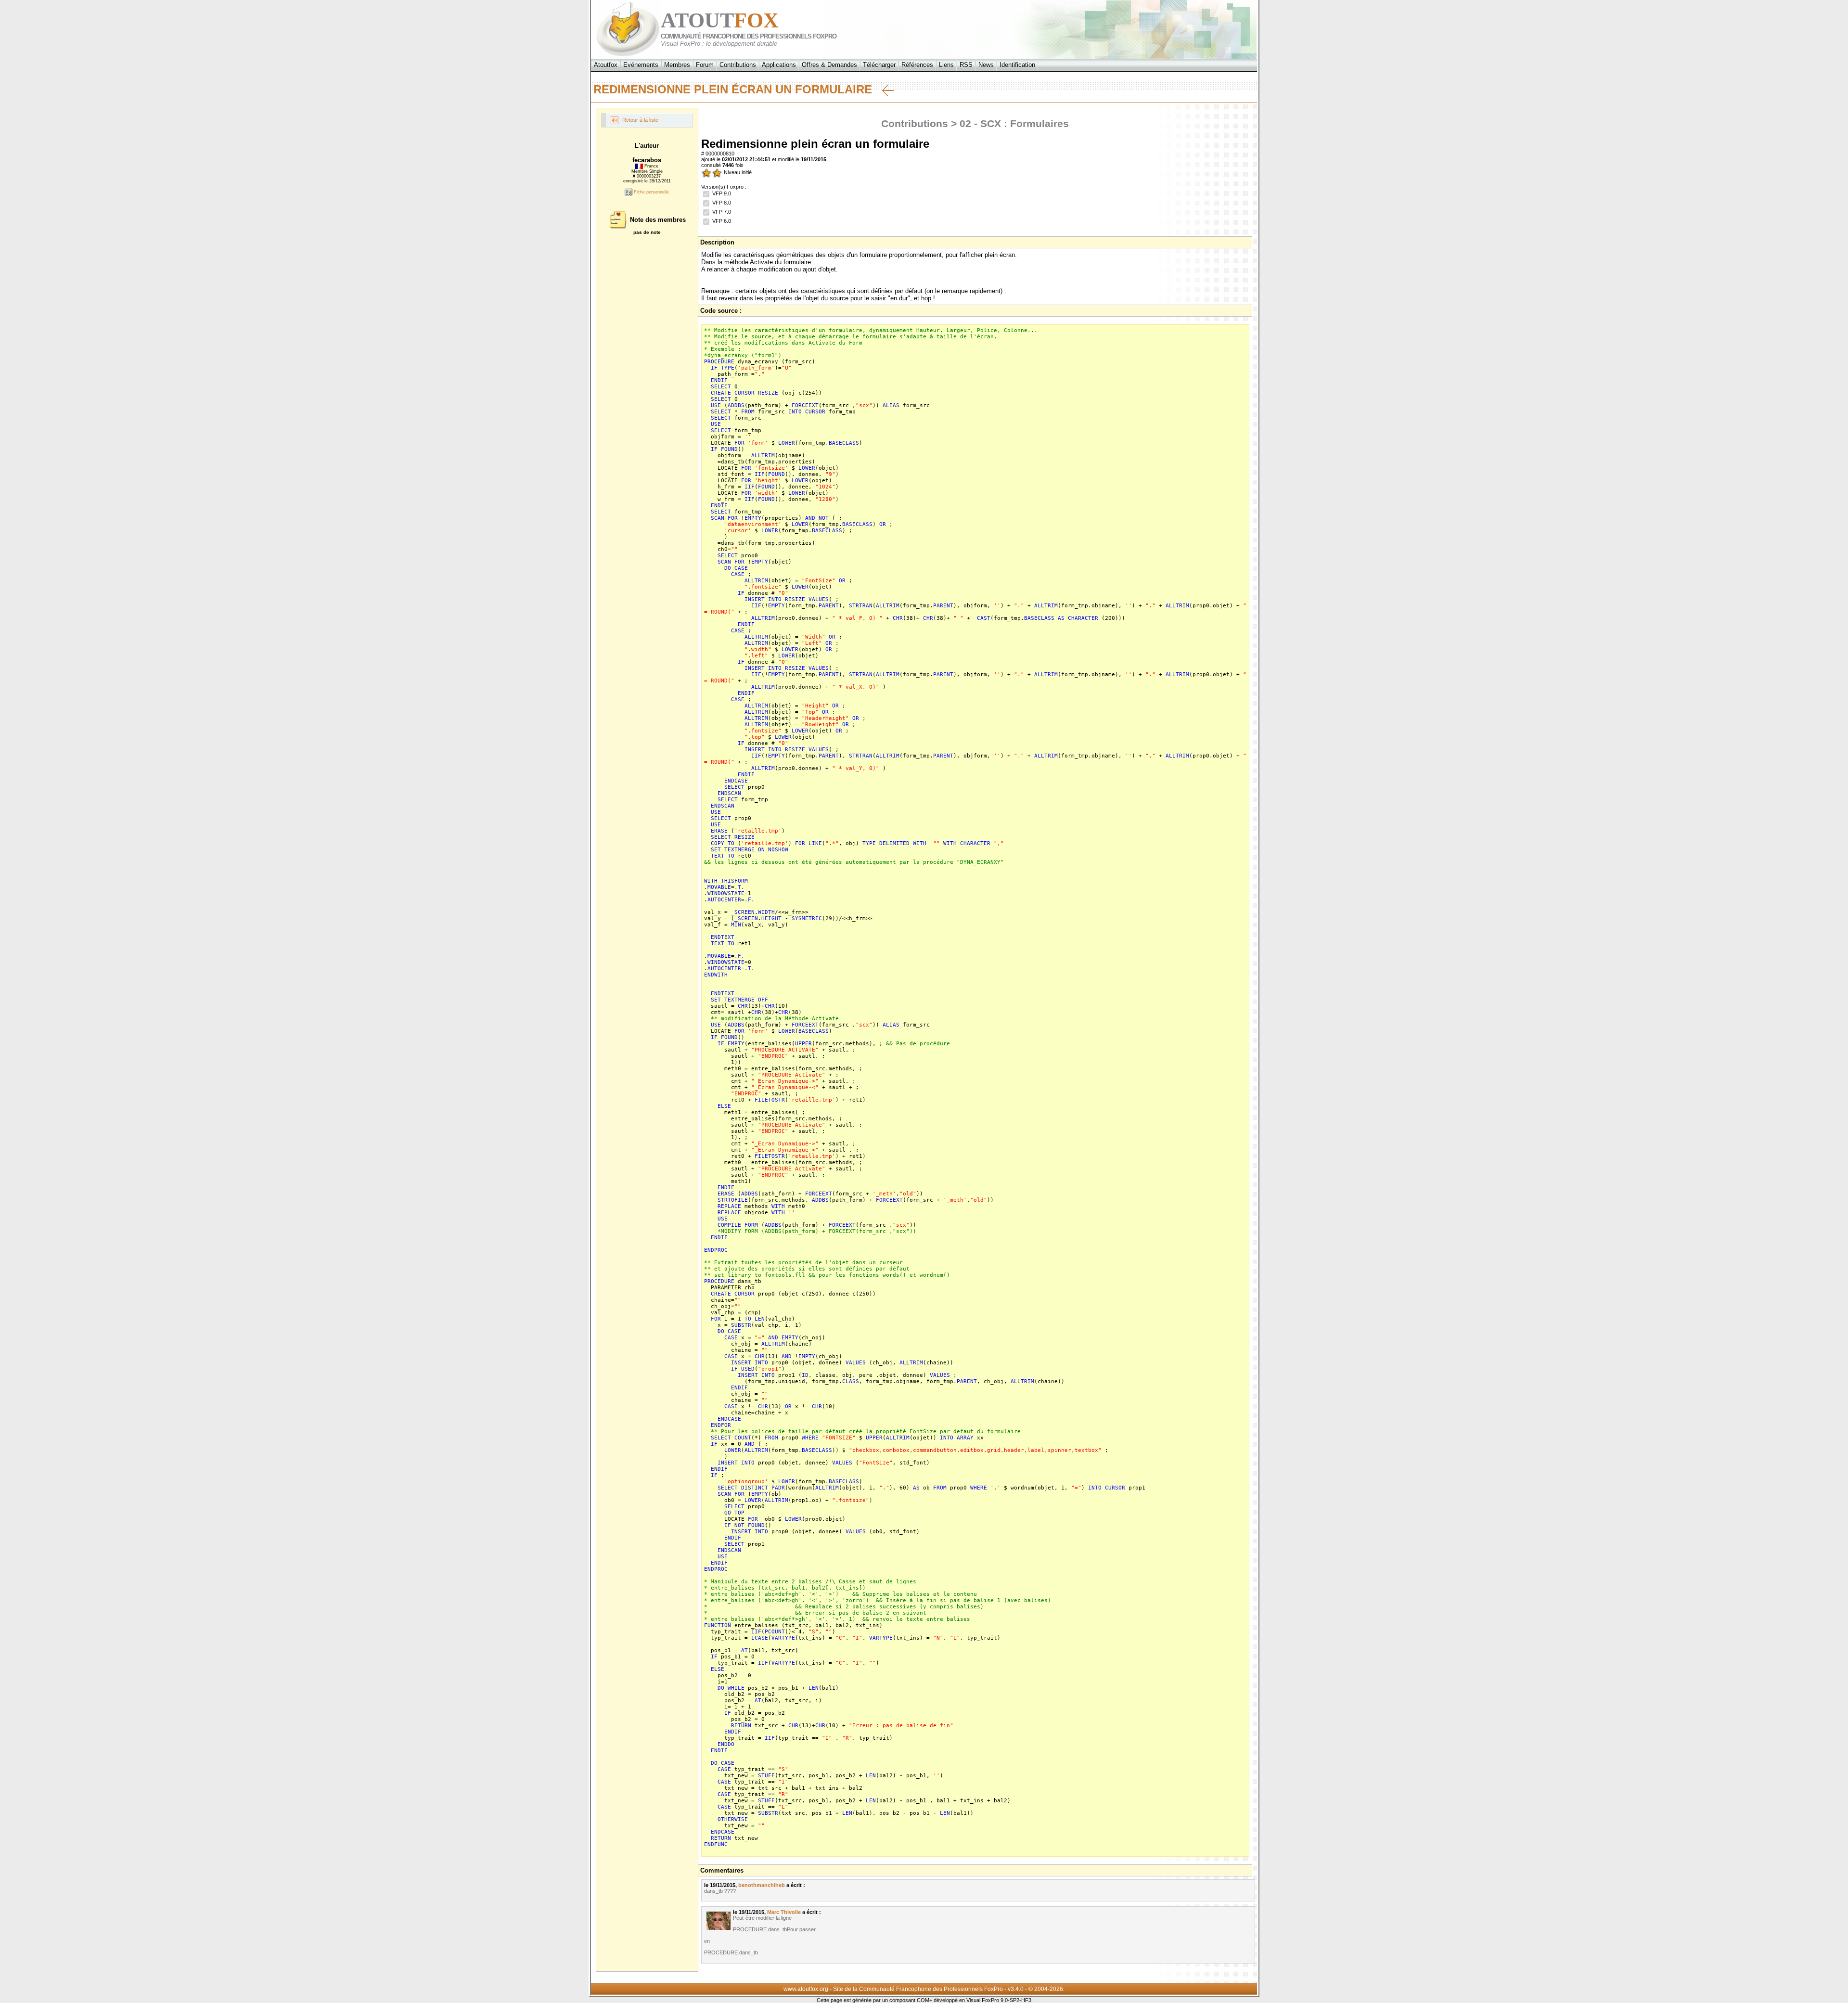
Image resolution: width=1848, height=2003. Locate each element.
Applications (779, 65)
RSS (966, 65)
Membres (677, 65)
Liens (946, 65)
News (986, 65)
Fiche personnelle (651, 192)
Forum (705, 65)
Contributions (738, 65)
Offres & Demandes (829, 65)
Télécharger (879, 65)
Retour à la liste (640, 120)
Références (917, 65)
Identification (1017, 65)
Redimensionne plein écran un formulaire (738, 89)
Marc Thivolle (784, 1912)
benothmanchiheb (762, 1885)
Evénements (641, 65)
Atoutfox (606, 65)
